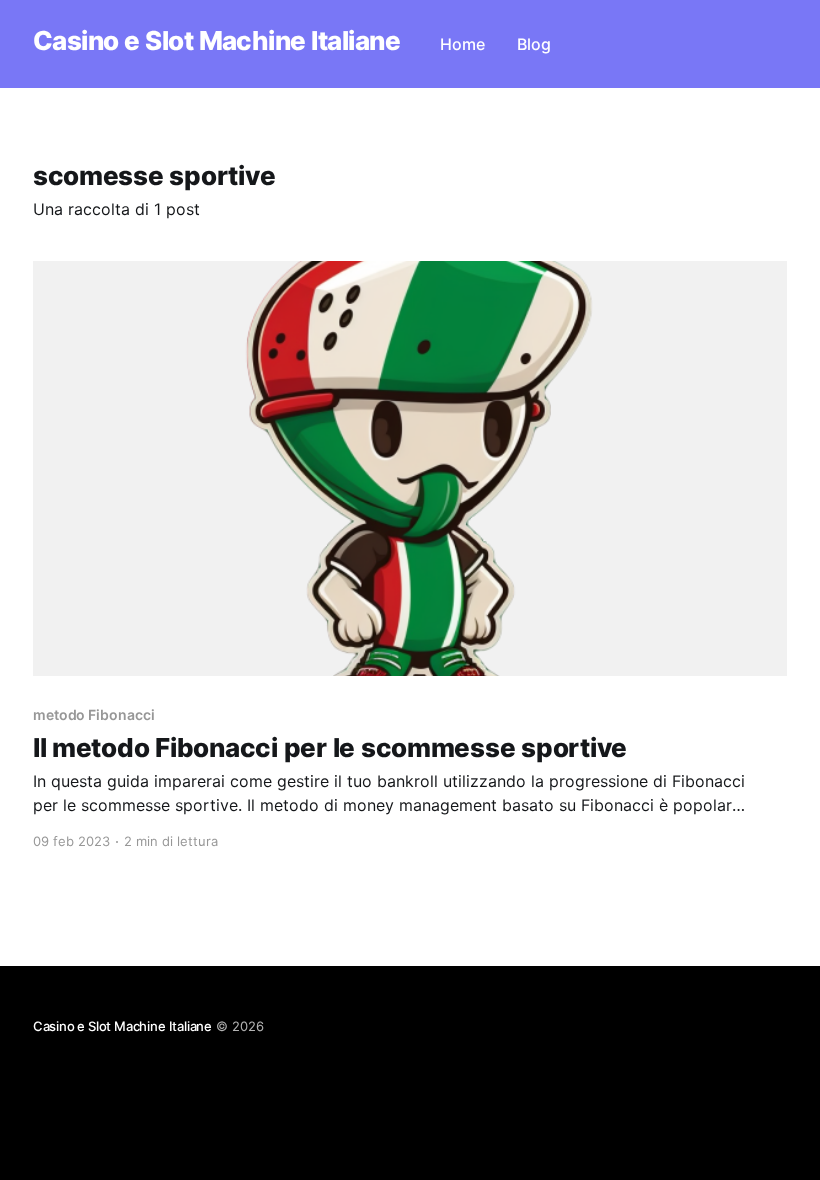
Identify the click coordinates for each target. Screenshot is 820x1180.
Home (462, 44)
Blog (534, 44)
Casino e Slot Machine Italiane (216, 41)
